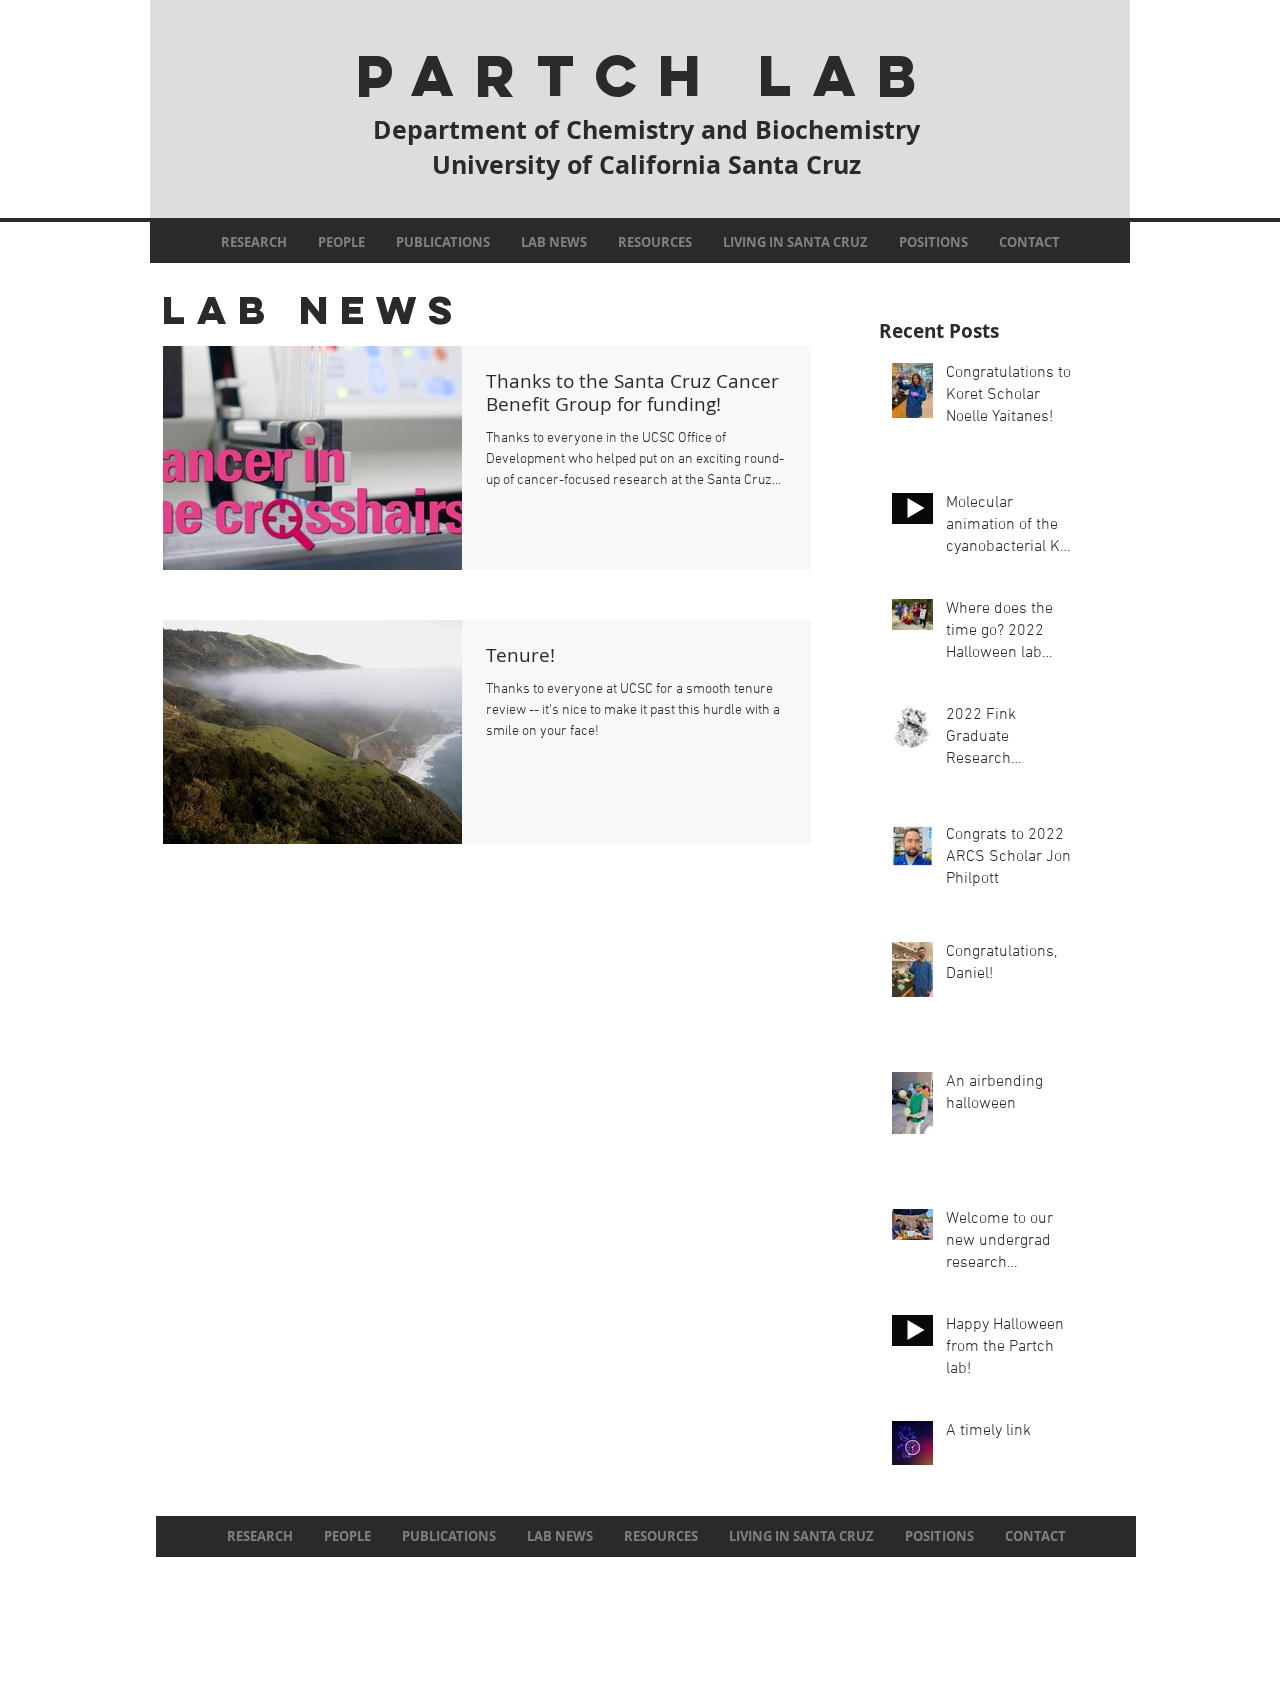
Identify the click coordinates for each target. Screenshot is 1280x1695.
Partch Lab (646, 75)
